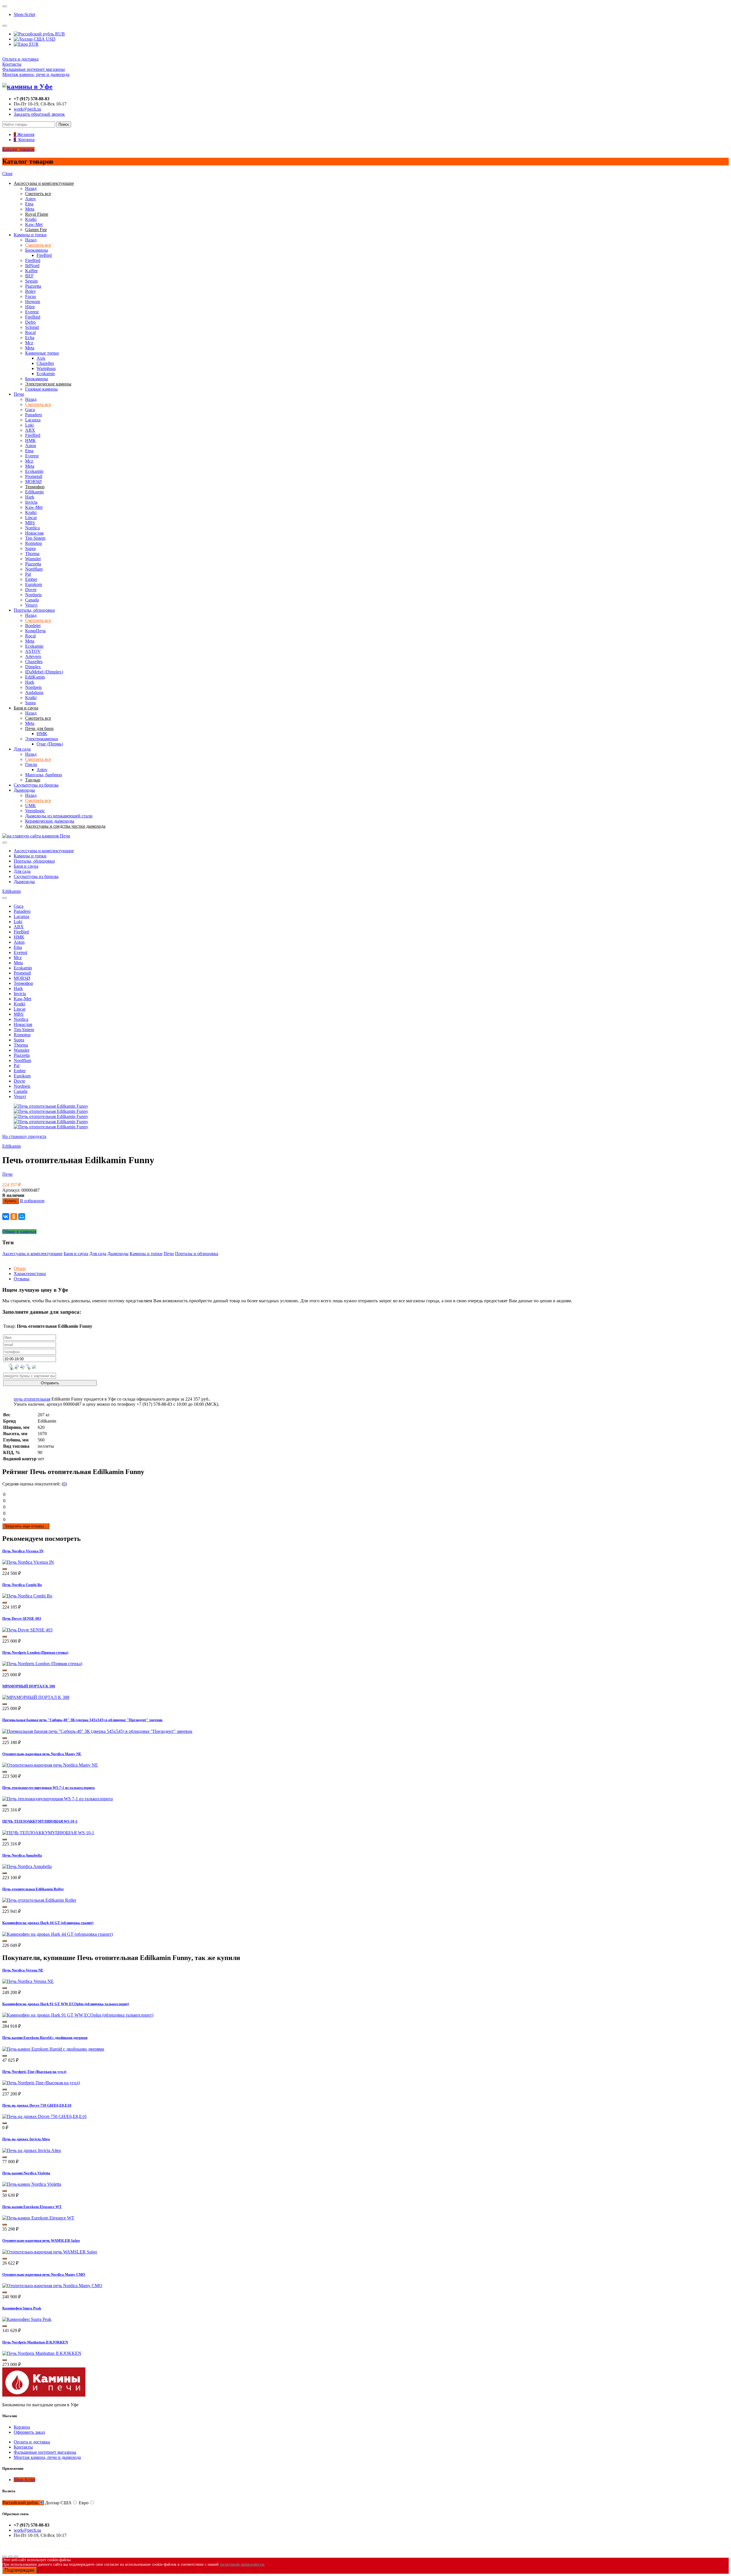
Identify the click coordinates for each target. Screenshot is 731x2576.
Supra (30, 548)
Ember (31, 579)
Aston (31, 446)
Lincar (31, 518)
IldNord (32, 266)
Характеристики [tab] (30, 1274)
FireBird (44, 255)
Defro (30, 322)
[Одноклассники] (14, 1217)
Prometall (34, 476)
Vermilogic (35, 811)
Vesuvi (31, 605)
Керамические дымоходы (50, 821)
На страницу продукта (24, 1136)
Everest (32, 312)
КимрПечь (35, 631)
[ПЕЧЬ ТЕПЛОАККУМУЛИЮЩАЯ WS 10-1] (48, 1833)
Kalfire (31, 271)
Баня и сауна (26, 866)
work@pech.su (27, 109)
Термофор (23, 983)
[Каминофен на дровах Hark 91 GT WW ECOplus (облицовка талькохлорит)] (78, 2015)
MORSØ (33, 482)
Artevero (33, 656)
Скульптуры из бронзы (36, 785)
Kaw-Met (34, 224)
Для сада (22, 749)
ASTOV (33, 651)
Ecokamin (46, 374)
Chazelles (45, 363)
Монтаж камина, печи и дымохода (36, 74)
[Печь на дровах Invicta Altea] (32, 2150)
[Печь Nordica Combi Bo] (27, 1596)
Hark (30, 497)
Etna (29, 204)
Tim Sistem (35, 538)
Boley (31, 291)
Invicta (31, 502)
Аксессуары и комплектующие (44, 851)
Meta (30, 209)
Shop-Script (24, 14)
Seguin (31, 281)
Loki (29, 425)
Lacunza (33, 420)
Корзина (22, 2427)
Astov (31, 199)
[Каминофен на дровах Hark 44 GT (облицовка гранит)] (58, 1934)
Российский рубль (20, 2503)
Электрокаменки (42, 739)
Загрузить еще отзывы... (26, 1526)
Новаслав (34, 533)
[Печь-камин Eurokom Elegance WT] (38, 2218)
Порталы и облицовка (197, 1254)
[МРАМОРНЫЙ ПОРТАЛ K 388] (36, 1697)
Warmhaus (46, 368)
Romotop (34, 543)
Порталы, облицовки (34, 610)
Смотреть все (38, 245)
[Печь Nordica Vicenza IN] (28, 1562)
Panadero (34, 415)
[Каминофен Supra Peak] (27, 2319)
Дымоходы (24, 790)
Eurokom (34, 584)
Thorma (32, 554)
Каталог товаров (18, 149)
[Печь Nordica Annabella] (27, 1866)
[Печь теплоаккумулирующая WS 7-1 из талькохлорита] (58, 1799)
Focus (31, 296)
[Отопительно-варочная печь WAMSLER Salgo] (50, 2252)
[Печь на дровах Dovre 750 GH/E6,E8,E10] (44, 2116)
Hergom (33, 302)
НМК (30, 440)
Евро (84, 2503)
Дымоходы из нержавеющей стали (59, 816)
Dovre (31, 590)
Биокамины (37, 250)
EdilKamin (35, 677)
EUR (33, 44)
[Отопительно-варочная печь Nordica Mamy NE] (50, 1765)
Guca (30, 410)
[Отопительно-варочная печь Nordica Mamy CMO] (52, 2286)
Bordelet (33, 626)
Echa (30, 338)
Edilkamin (34, 492)
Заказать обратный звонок (39, 114)
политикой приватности (242, 2564)
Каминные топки (42, 353)
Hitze (30, 307)
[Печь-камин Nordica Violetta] (32, 2184)
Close (7, 174)
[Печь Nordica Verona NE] (28, 1981)
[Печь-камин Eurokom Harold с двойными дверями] (53, 2049)
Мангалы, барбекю (44, 775)
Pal (28, 574)
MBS (30, 523)
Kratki (31, 219)
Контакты (12, 64)
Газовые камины (41, 389)
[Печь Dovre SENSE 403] (27, 1630)
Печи (19, 394)
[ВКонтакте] (6, 1217)
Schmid (32, 327)
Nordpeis (33, 595)
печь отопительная (32, 1399)
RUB (59, 34)
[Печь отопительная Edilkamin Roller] (39, 1900)
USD (50, 39)
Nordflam (34, 569)
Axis (41, 358)
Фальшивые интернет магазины (34, 69)
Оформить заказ (29, 2432)
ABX (30, 430)
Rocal (30, 332)
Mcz (29, 343)
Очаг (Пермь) (50, 744)
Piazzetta (33, 286)
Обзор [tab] (20, 1268)
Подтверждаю (20, 2570)
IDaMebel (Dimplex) (44, 672)
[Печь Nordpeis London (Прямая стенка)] (42, 1664)
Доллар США (58, 2503)
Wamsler (33, 559)
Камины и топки (30, 235)
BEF (29, 276)
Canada (32, 600)
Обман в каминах (19, 1232)
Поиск (64, 124)
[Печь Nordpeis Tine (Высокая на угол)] (41, 2083)
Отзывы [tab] (22, 1279)
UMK (31, 806)
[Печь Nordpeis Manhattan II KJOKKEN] (42, 2353)
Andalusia (34, 692)
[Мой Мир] (22, 1217)
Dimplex (33, 667)
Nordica (32, 528)
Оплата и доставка (20, 59)
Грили (31, 764)
